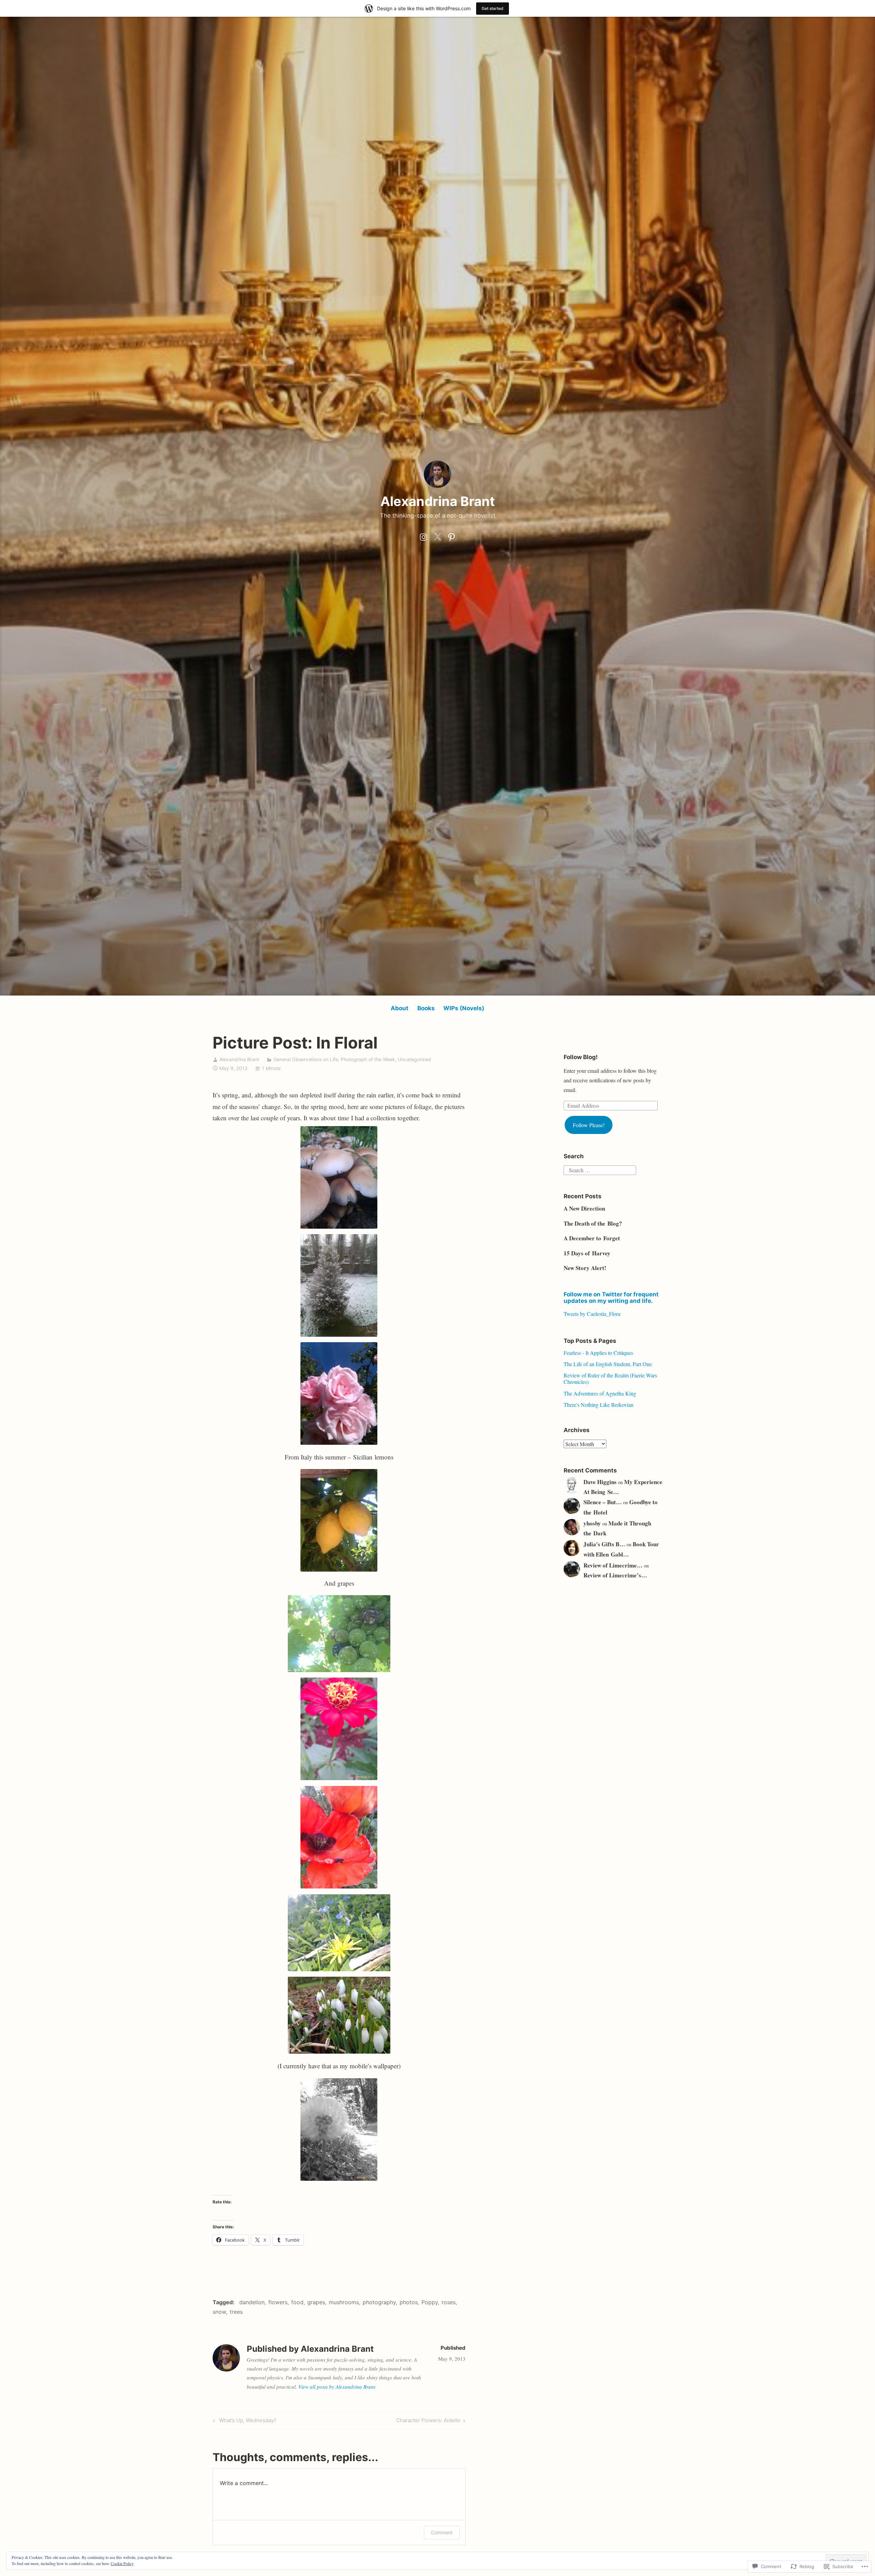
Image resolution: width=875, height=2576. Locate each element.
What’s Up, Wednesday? (244, 2421)
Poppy (430, 2302)
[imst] (423, 535)
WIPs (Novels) (464, 1008)
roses (449, 2302)
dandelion (252, 2302)
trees (236, 2312)
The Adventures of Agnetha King (600, 1393)
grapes (316, 2302)
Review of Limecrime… (613, 1565)
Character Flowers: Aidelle (428, 2421)
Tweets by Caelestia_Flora (592, 1314)
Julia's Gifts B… (604, 1544)
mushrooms (344, 2302)
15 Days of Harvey (587, 1253)
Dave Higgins (600, 1482)
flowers (278, 2302)
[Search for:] (600, 1169)
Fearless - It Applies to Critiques (598, 1353)
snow (219, 2312)
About (400, 1008)
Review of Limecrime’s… (615, 1575)
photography (379, 2302)
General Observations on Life (306, 1059)
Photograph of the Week (368, 1059)
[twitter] (437, 535)
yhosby (592, 1523)
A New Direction (584, 1208)
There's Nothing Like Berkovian (598, 1405)
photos (409, 2302)
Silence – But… (603, 1502)
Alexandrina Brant (438, 501)
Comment (442, 2532)
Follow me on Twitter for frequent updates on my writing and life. (611, 1298)
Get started (493, 8)
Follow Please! (589, 1125)
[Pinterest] (452, 535)
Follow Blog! (581, 1057)
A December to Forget (592, 1238)
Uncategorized (414, 1059)
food (297, 2302)
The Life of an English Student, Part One (608, 1364)
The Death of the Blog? (593, 1223)
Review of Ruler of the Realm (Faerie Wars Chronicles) (610, 1378)
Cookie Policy (122, 2563)
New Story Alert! (585, 1268)
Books (426, 1008)
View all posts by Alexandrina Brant (337, 2387)
